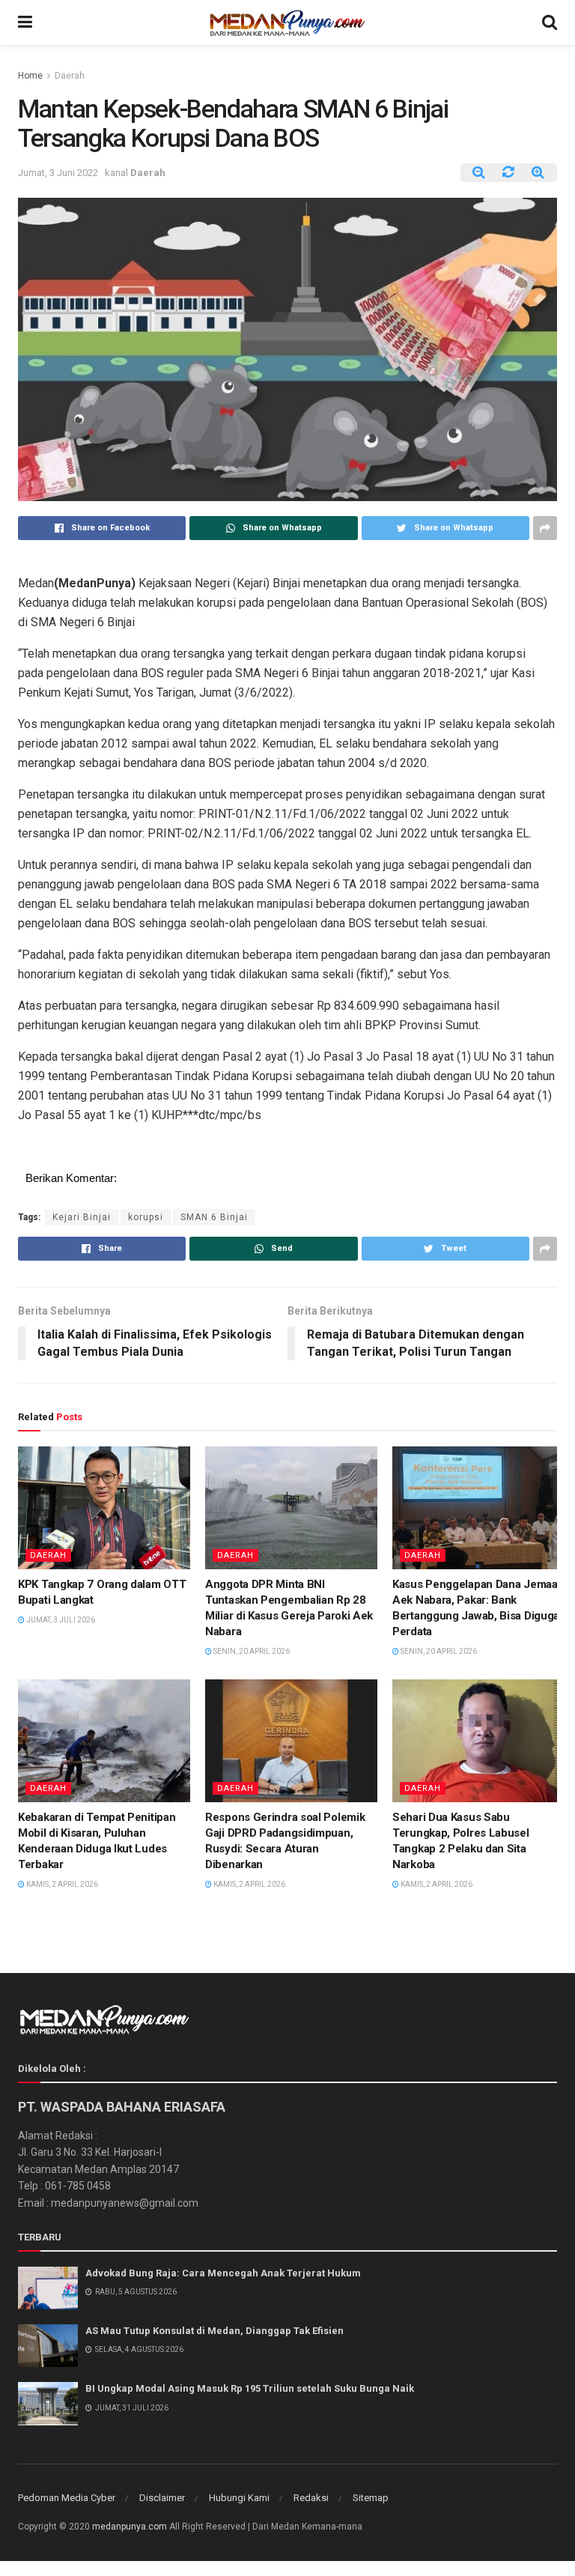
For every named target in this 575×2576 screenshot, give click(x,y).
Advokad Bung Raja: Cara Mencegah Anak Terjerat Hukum (223, 2273)
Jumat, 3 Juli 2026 (60, 1620)
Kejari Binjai (82, 1217)
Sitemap (371, 2498)
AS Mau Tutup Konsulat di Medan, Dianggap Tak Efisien (215, 2331)
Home (30, 76)
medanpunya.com (130, 2527)
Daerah (70, 76)
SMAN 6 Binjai (214, 1217)
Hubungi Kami (239, 2498)
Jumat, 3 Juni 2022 (58, 173)
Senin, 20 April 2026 (251, 1651)
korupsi (146, 1217)
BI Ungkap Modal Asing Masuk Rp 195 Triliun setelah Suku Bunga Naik (250, 2388)
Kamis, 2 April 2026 (61, 1884)
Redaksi (311, 2498)
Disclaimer (162, 2498)
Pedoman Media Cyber (67, 2498)
